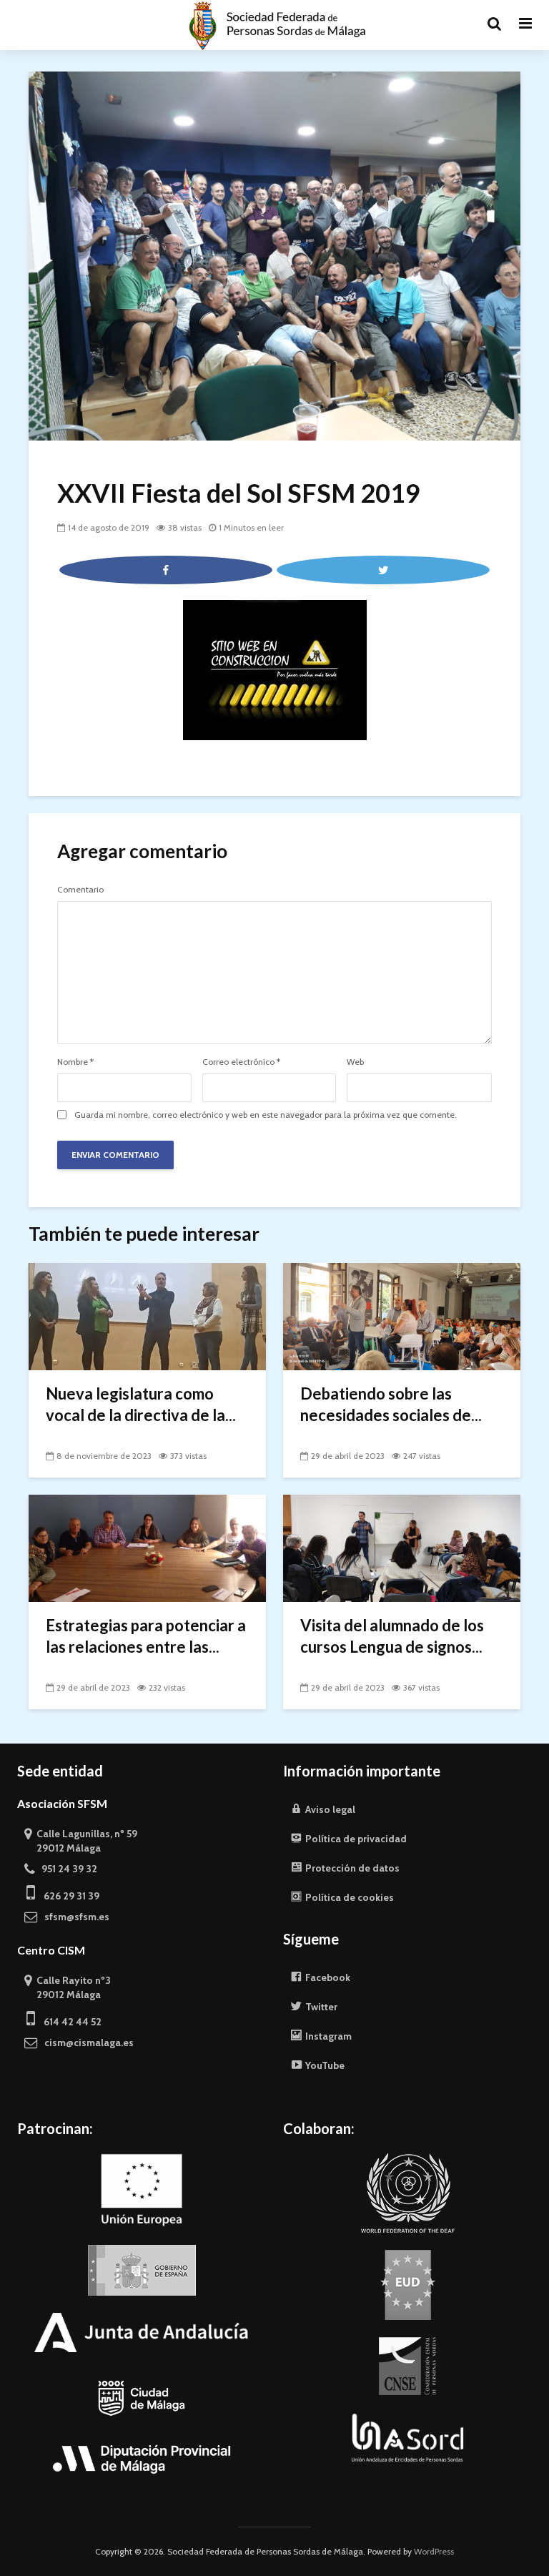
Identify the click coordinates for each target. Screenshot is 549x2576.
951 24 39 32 (66, 1869)
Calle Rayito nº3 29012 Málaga (68, 1987)
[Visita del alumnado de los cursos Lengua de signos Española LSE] (402, 1547)
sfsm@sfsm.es (74, 1917)
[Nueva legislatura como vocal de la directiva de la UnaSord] (147, 1316)
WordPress (434, 2551)
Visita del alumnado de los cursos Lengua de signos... (392, 1636)
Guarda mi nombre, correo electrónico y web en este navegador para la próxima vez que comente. (266, 1115)
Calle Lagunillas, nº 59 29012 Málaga (81, 1841)
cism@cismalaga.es (86, 2042)
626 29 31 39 (67, 1896)
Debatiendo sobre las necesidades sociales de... (391, 1404)
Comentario (80, 890)
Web (355, 1062)
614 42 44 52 (68, 2022)
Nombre (75, 1062)
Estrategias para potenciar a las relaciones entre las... (146, 1636)
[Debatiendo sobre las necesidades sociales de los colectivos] (402, 1316)
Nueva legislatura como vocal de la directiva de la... (141, 1404)
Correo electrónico (241, 1062)
